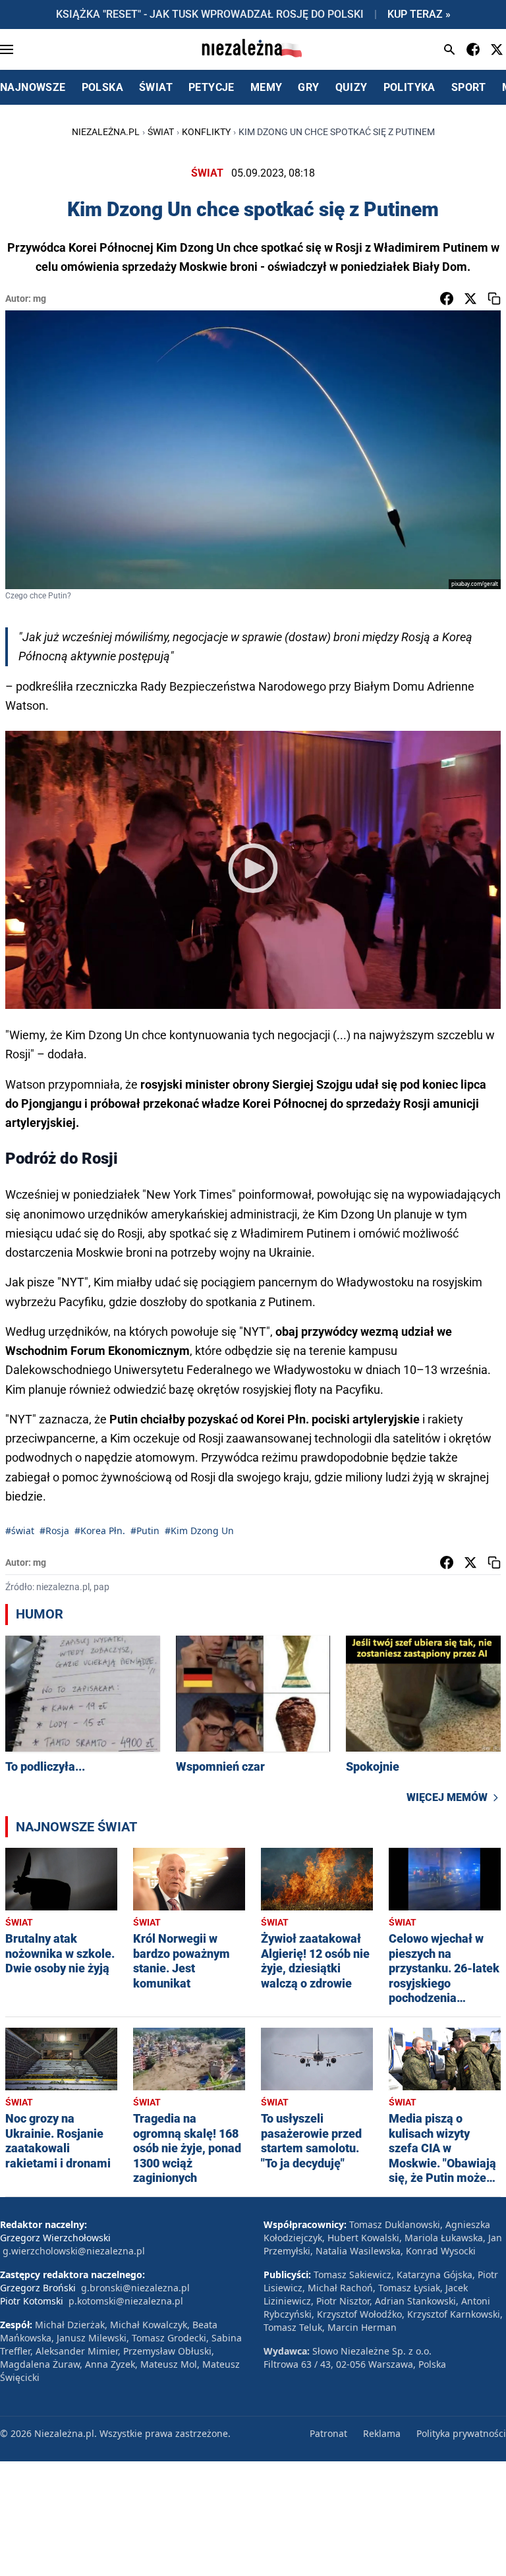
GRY (308, 87)
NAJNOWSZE (33, 87)
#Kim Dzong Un (199, 1531)
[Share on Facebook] (447, 299)
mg (40, 299)
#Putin (145, 1531)
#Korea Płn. (100, 1531)
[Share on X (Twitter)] (470, 299)
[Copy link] (494, 299)
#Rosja (54, 1531)
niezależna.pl (106, 132)
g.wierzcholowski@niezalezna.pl (74, 2251)
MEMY (267, 87)
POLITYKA (409, 87)
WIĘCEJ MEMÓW (447, 1797)
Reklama (382, 2433)
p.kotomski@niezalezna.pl (126, 2301)
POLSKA (102, 87)
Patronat (328, 2433)
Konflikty (206, 132)
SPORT (469, 87)
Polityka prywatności (461, 2433)
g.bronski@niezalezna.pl (135, 2288)
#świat (20, 1531)
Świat (161, 132)
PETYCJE (211, 87)
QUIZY (351, 87)
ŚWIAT (156, 87)
